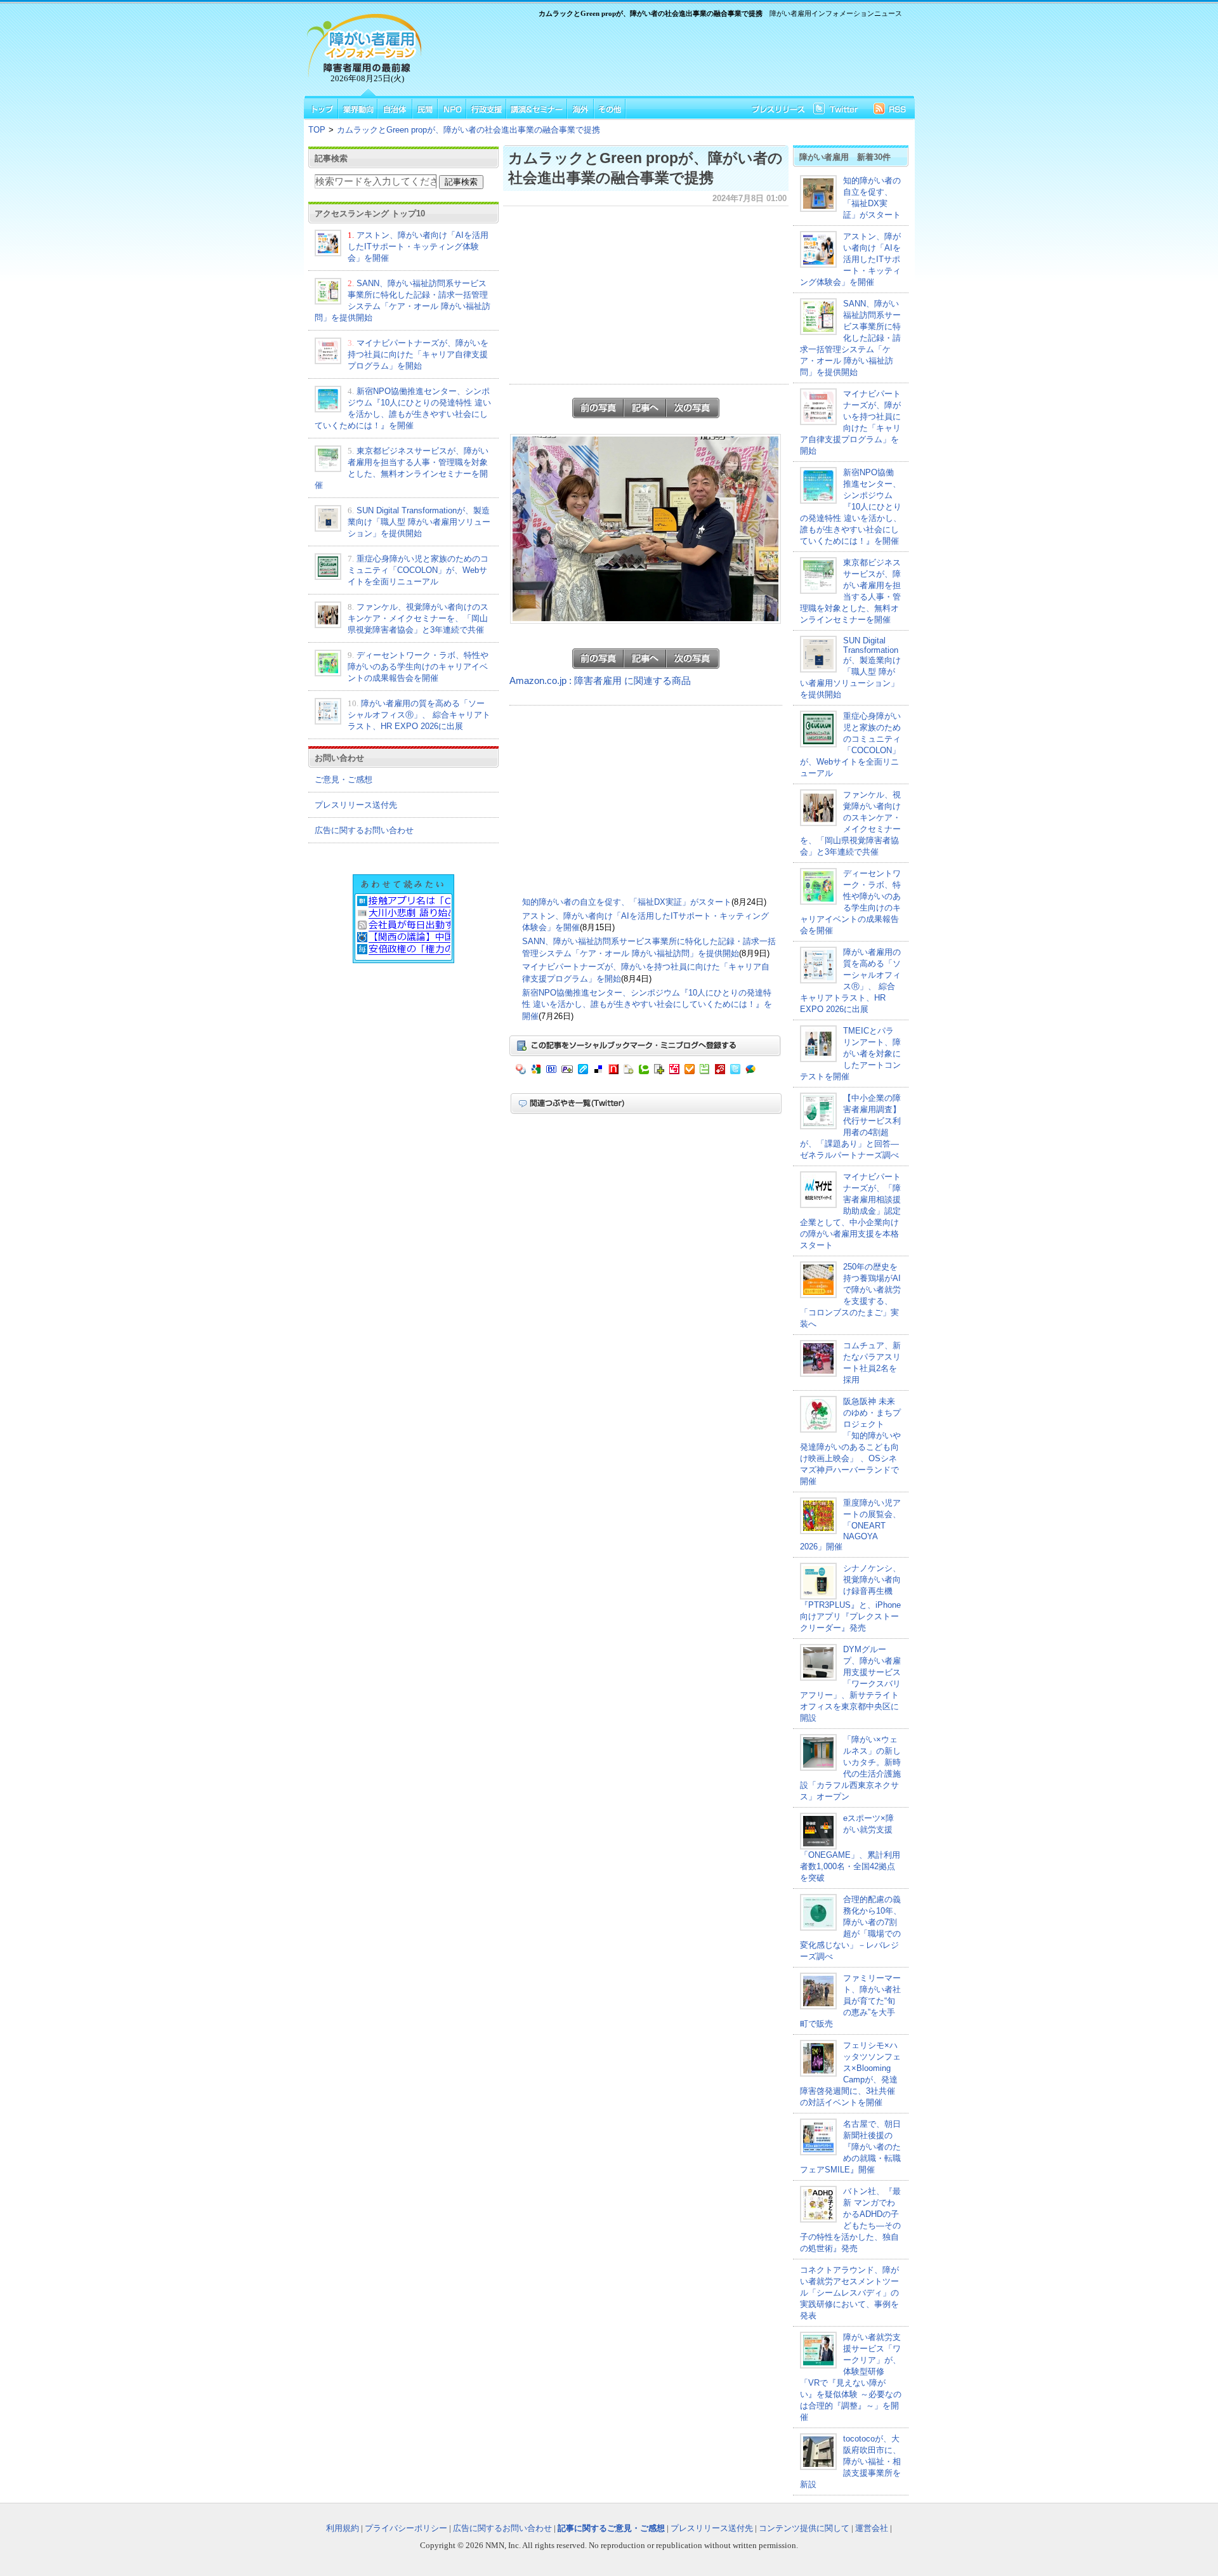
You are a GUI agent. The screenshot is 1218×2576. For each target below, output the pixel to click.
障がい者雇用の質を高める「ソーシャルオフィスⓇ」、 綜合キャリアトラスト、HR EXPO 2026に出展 (419, 715)
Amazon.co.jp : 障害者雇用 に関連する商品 (600, 681)
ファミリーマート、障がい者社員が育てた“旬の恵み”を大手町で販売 (850, 2001)
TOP (317, 130)
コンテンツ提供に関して (804, 2528)
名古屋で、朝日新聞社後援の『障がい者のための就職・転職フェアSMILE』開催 (850, 2147)
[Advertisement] (666, 55)
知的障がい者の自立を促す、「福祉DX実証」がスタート (627, 902)
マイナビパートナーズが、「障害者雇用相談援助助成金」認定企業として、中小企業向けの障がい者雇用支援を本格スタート (850, 1211)
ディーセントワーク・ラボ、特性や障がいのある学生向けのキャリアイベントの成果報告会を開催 (418, 667)
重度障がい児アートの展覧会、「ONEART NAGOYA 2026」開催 (850, 1525)
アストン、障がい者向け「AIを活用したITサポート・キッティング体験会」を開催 (418, 246)
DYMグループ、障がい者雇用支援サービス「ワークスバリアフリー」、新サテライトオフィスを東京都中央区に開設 (850, 1684)
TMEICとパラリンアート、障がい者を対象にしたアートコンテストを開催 (850, 1054)
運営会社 (872, 2528)
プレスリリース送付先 (356, 805)
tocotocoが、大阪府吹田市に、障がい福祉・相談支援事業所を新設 (850, 2461)
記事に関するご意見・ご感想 (611, 2528)
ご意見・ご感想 (344, 779)
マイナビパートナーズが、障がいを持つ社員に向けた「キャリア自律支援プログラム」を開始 (418, 354)
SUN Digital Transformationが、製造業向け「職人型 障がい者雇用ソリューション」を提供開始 (419, 522)
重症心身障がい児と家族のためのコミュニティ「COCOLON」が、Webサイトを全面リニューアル (418, 570)
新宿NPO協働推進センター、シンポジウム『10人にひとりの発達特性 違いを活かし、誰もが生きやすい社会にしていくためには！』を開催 (647, 1004)
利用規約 (343, 2528)
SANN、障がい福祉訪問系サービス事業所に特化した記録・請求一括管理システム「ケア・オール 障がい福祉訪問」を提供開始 (850, 338)
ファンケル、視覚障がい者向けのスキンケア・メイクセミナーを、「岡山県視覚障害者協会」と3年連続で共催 (418, 618)
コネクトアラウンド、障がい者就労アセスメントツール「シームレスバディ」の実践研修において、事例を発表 (849, 2293)
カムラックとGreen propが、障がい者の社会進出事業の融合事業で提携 (468, 130)
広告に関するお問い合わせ (364, 830)
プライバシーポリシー (406, 2528)
